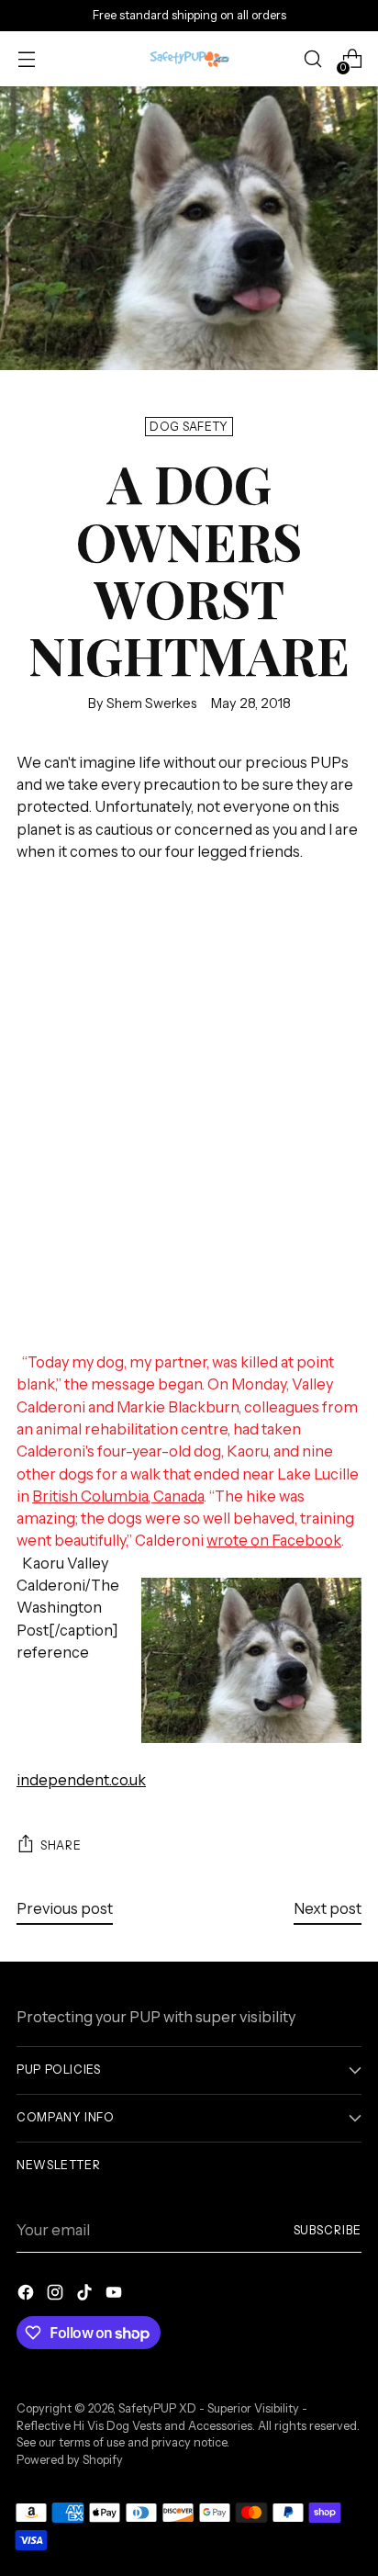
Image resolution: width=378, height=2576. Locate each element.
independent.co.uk (81, 1780)
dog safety (189, 427)
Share (61, 1845)
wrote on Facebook (274, 1540)
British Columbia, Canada (118, 1496)
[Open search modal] (312, 59)
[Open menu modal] (26, 59)
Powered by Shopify (70, 2460)
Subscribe (328, 2230)
